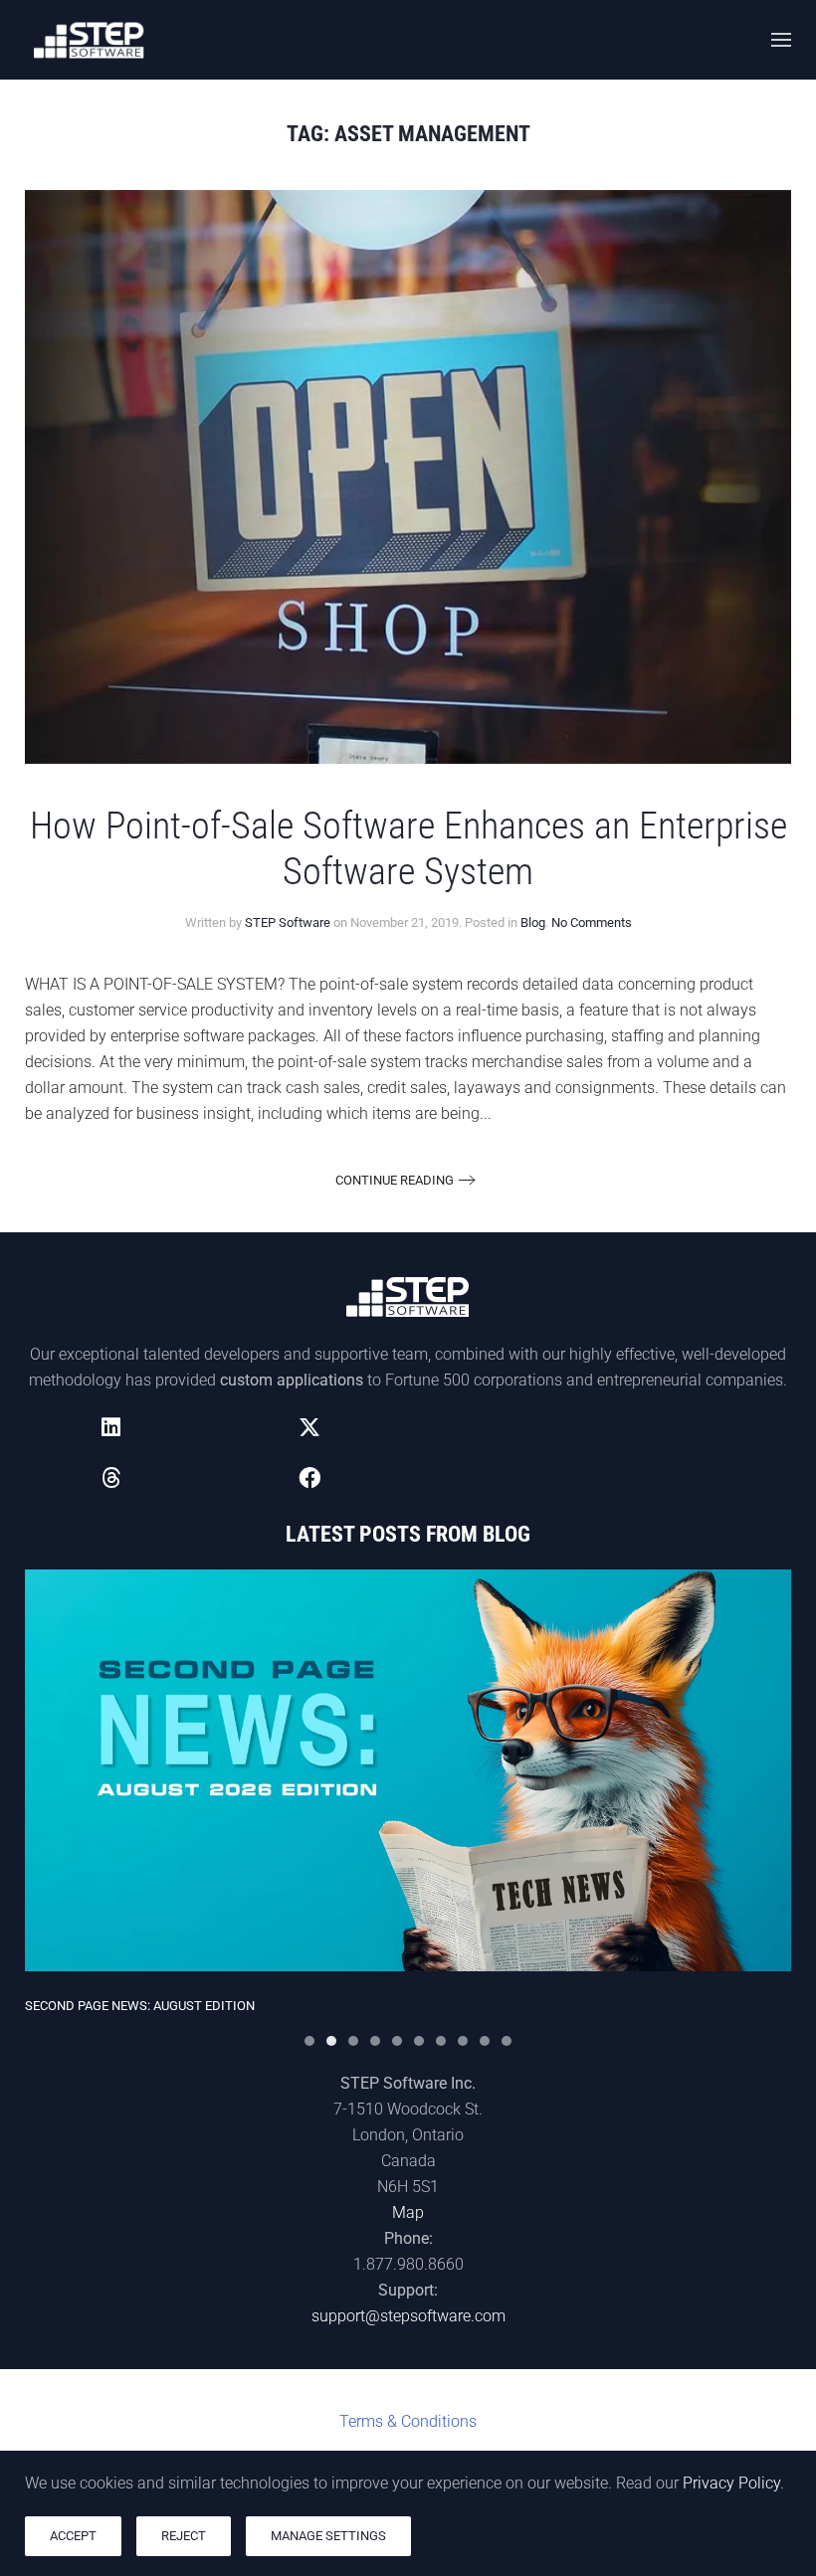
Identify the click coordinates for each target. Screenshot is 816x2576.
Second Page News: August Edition (140, 2007)
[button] (781, 40)
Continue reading (395, 1180)
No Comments (592, 922)
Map (408, 2212)
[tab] (309, 2041)
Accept (73, 2536)
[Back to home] (90, 40)
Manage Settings (328, 2536)
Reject (184, 2536)
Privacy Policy (731, 2483)
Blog (533, 922)
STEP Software (288, 922)
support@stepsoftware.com (408, 2316)
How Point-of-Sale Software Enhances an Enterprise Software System (408, 848)
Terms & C (408, 2421)
